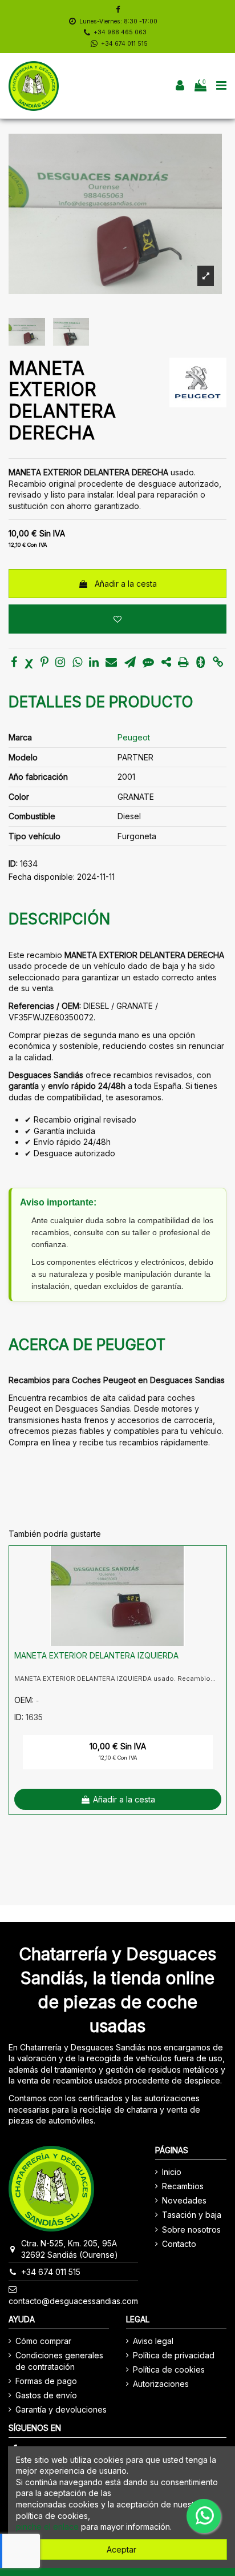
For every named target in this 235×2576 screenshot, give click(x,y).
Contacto (179, 2244)
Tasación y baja (192, 2215)
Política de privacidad (174, 2355)
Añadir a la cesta (126, 584)
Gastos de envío (46, 2395)
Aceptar (121, 2549)
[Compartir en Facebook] (14, 663)
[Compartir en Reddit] (166, 663)
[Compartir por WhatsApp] (77, 663)
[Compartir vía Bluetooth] (200, 663)
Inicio (172, 2172)
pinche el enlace (47, 2527)
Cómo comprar (43, 2341)
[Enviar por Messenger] (148, 663)
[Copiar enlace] (218, 663)
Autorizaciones (161, 2384)
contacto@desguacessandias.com (73, 2301)
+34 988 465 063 (120, 32)
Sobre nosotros (191, 2230)
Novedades (184, 2200)
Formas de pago (46, 2381)
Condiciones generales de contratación (59, 2361)
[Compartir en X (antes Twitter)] (29, 663)
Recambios (183, 2186)
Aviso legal (153, 2341)
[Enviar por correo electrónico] (111, 663)
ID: (13, 864)
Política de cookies (169, 2369)
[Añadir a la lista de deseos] (117, 619)
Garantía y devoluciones (61, 2409)
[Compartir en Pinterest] (44, 663)
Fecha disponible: (42, 877)
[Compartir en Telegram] (130, 663)
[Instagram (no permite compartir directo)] (60, 663)
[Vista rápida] (218, 1583)
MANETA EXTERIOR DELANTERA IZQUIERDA (96, 1655)
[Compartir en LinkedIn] (94, 663)
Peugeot (134, 737)
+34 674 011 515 (124, 44)
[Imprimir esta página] (183, 663)
